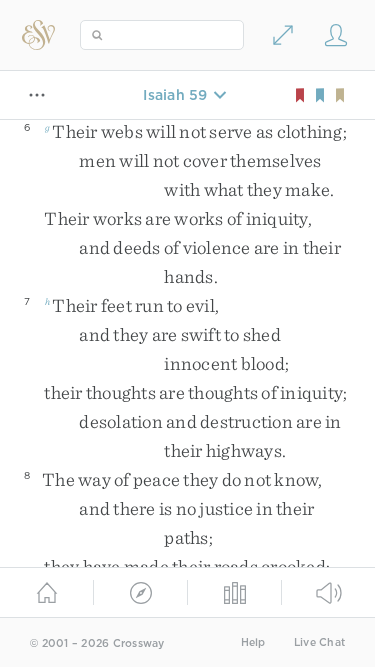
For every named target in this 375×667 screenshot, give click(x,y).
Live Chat (319, 642)
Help (253, 642)
